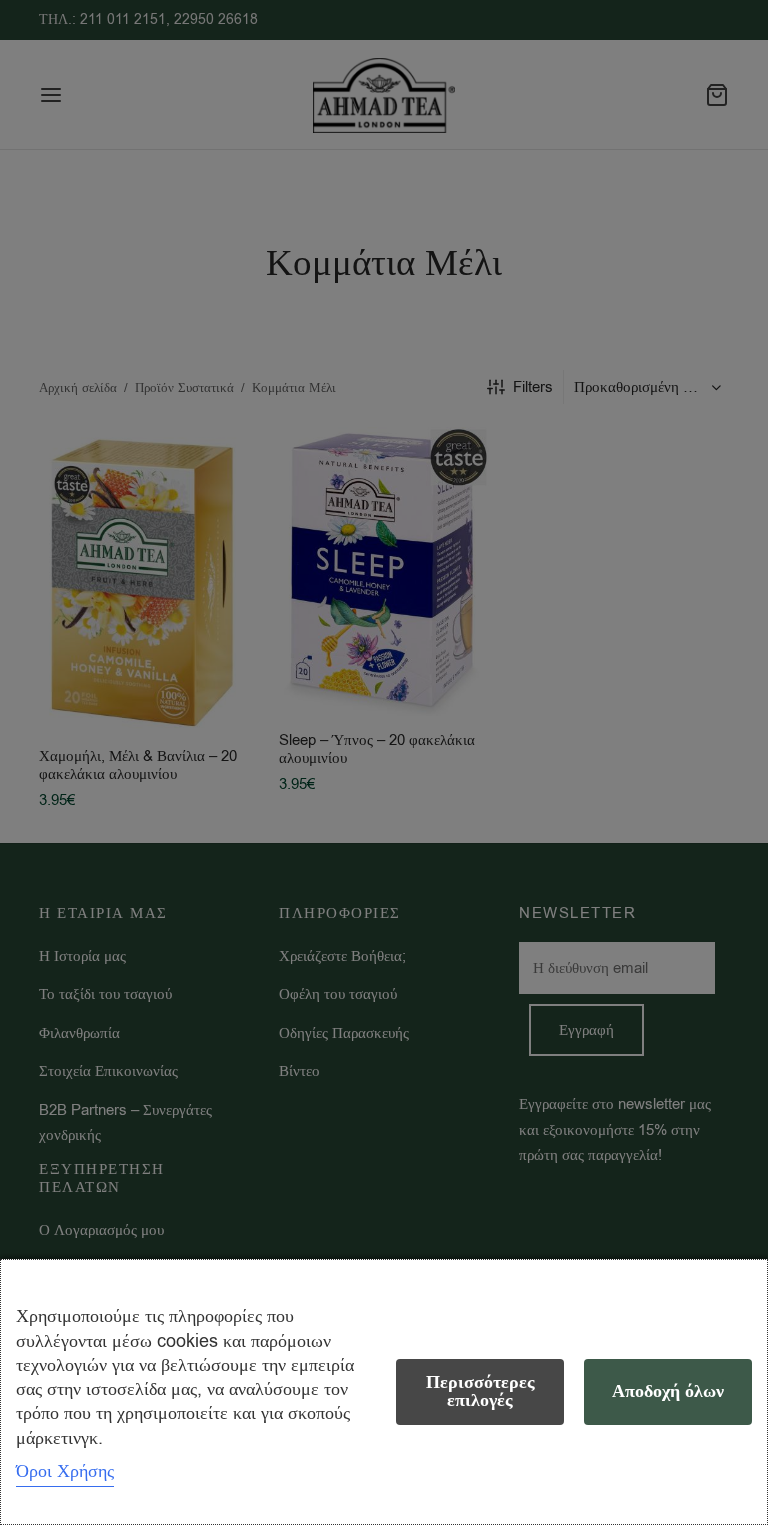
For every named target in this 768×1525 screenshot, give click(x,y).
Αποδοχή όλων (668, 1391)
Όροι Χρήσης (65, 1471)
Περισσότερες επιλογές (480, 1391)
